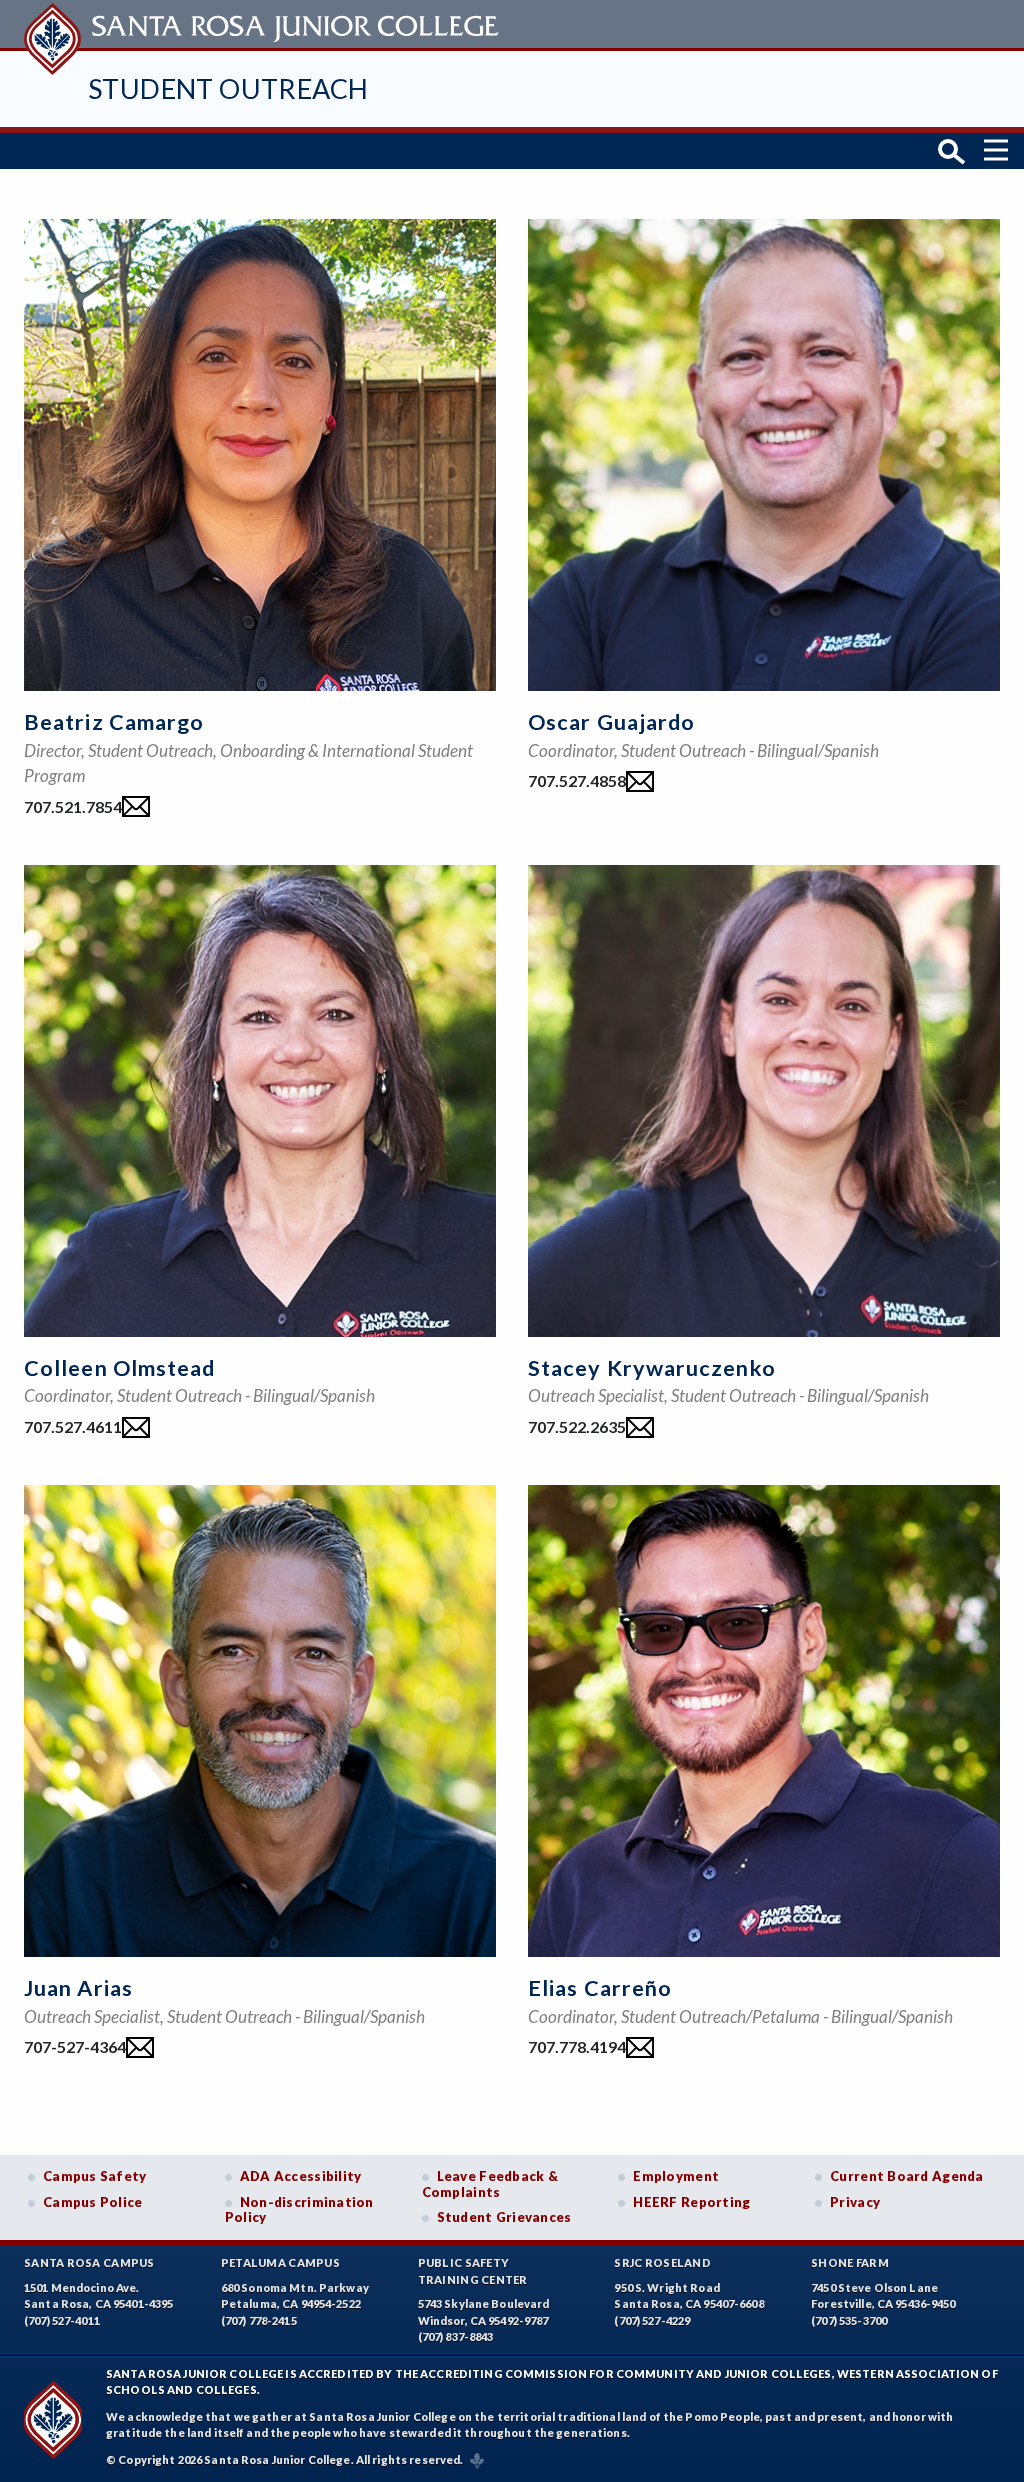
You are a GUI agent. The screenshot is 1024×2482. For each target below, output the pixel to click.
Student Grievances (504, 2217)
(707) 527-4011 (62, 2320)
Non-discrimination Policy (299, 2210)
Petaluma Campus (280, 2262)
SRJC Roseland (662, 2262)
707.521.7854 (73, 806)
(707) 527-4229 (652, 2320)
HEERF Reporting (691, 2202)
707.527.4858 (577, 780)
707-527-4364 (75, 2046)
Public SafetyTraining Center (473, 2271)
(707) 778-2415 (259, 2320)
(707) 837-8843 (456, 2336)
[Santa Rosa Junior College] (264, 24)
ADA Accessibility (301, 2176)
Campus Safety (95, 2176)
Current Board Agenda (907, 2176)
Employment (676, 2176)
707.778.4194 (577, 2046)
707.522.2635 (577, 1426)
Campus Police (93, 2202)
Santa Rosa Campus (89, 2262)
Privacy (855, 2202)
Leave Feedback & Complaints (490, 2184)
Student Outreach (228, 88)
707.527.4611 (73, 1426)
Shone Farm (850, 2262)
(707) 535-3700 (849, 2320)
